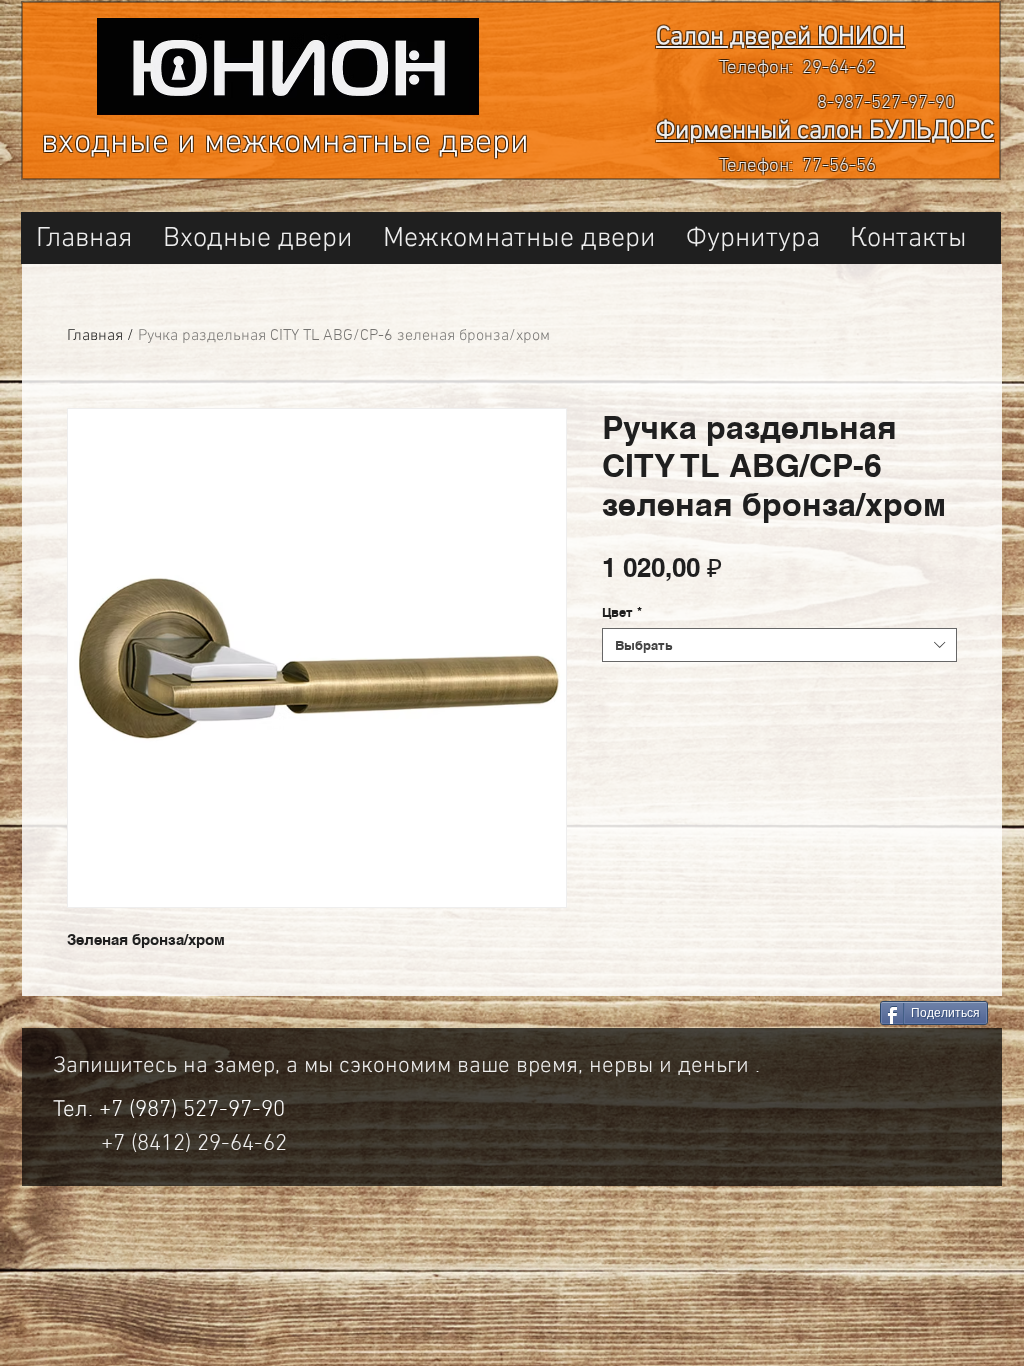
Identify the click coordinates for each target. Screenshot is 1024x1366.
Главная (95, 336)
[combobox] (779, 645)
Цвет (622, 612)
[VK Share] (791, 1014)
